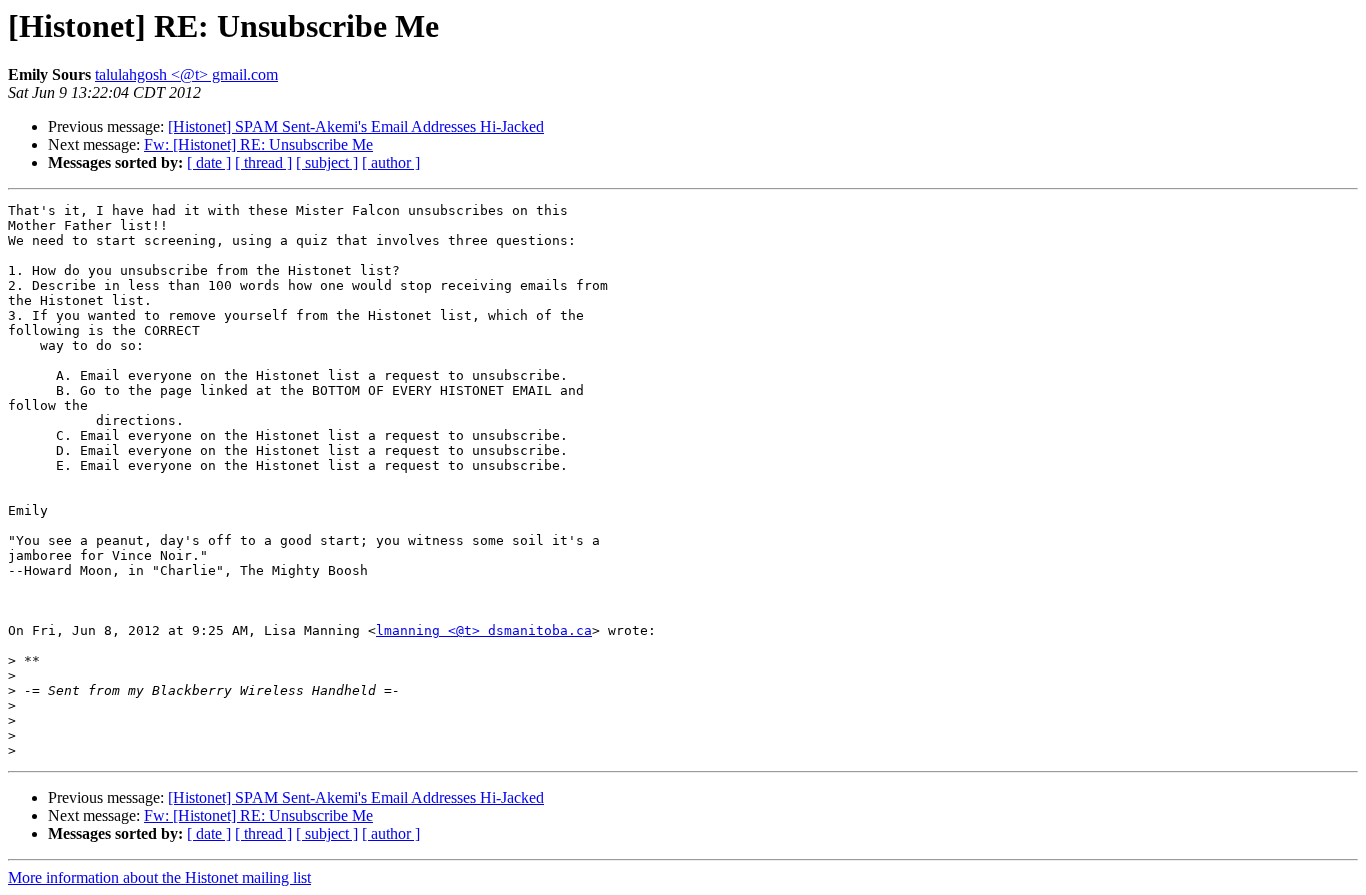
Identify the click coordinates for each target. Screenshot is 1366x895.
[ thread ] (263, 162)
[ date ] (209, 162)
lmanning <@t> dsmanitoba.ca (484, 630)
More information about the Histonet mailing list (159, 877)
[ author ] (391, 162)
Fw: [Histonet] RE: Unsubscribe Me (258, 144)
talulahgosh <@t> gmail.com (186, 74)
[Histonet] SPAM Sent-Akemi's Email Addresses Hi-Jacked (356, 126)
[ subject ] (327, 162)
